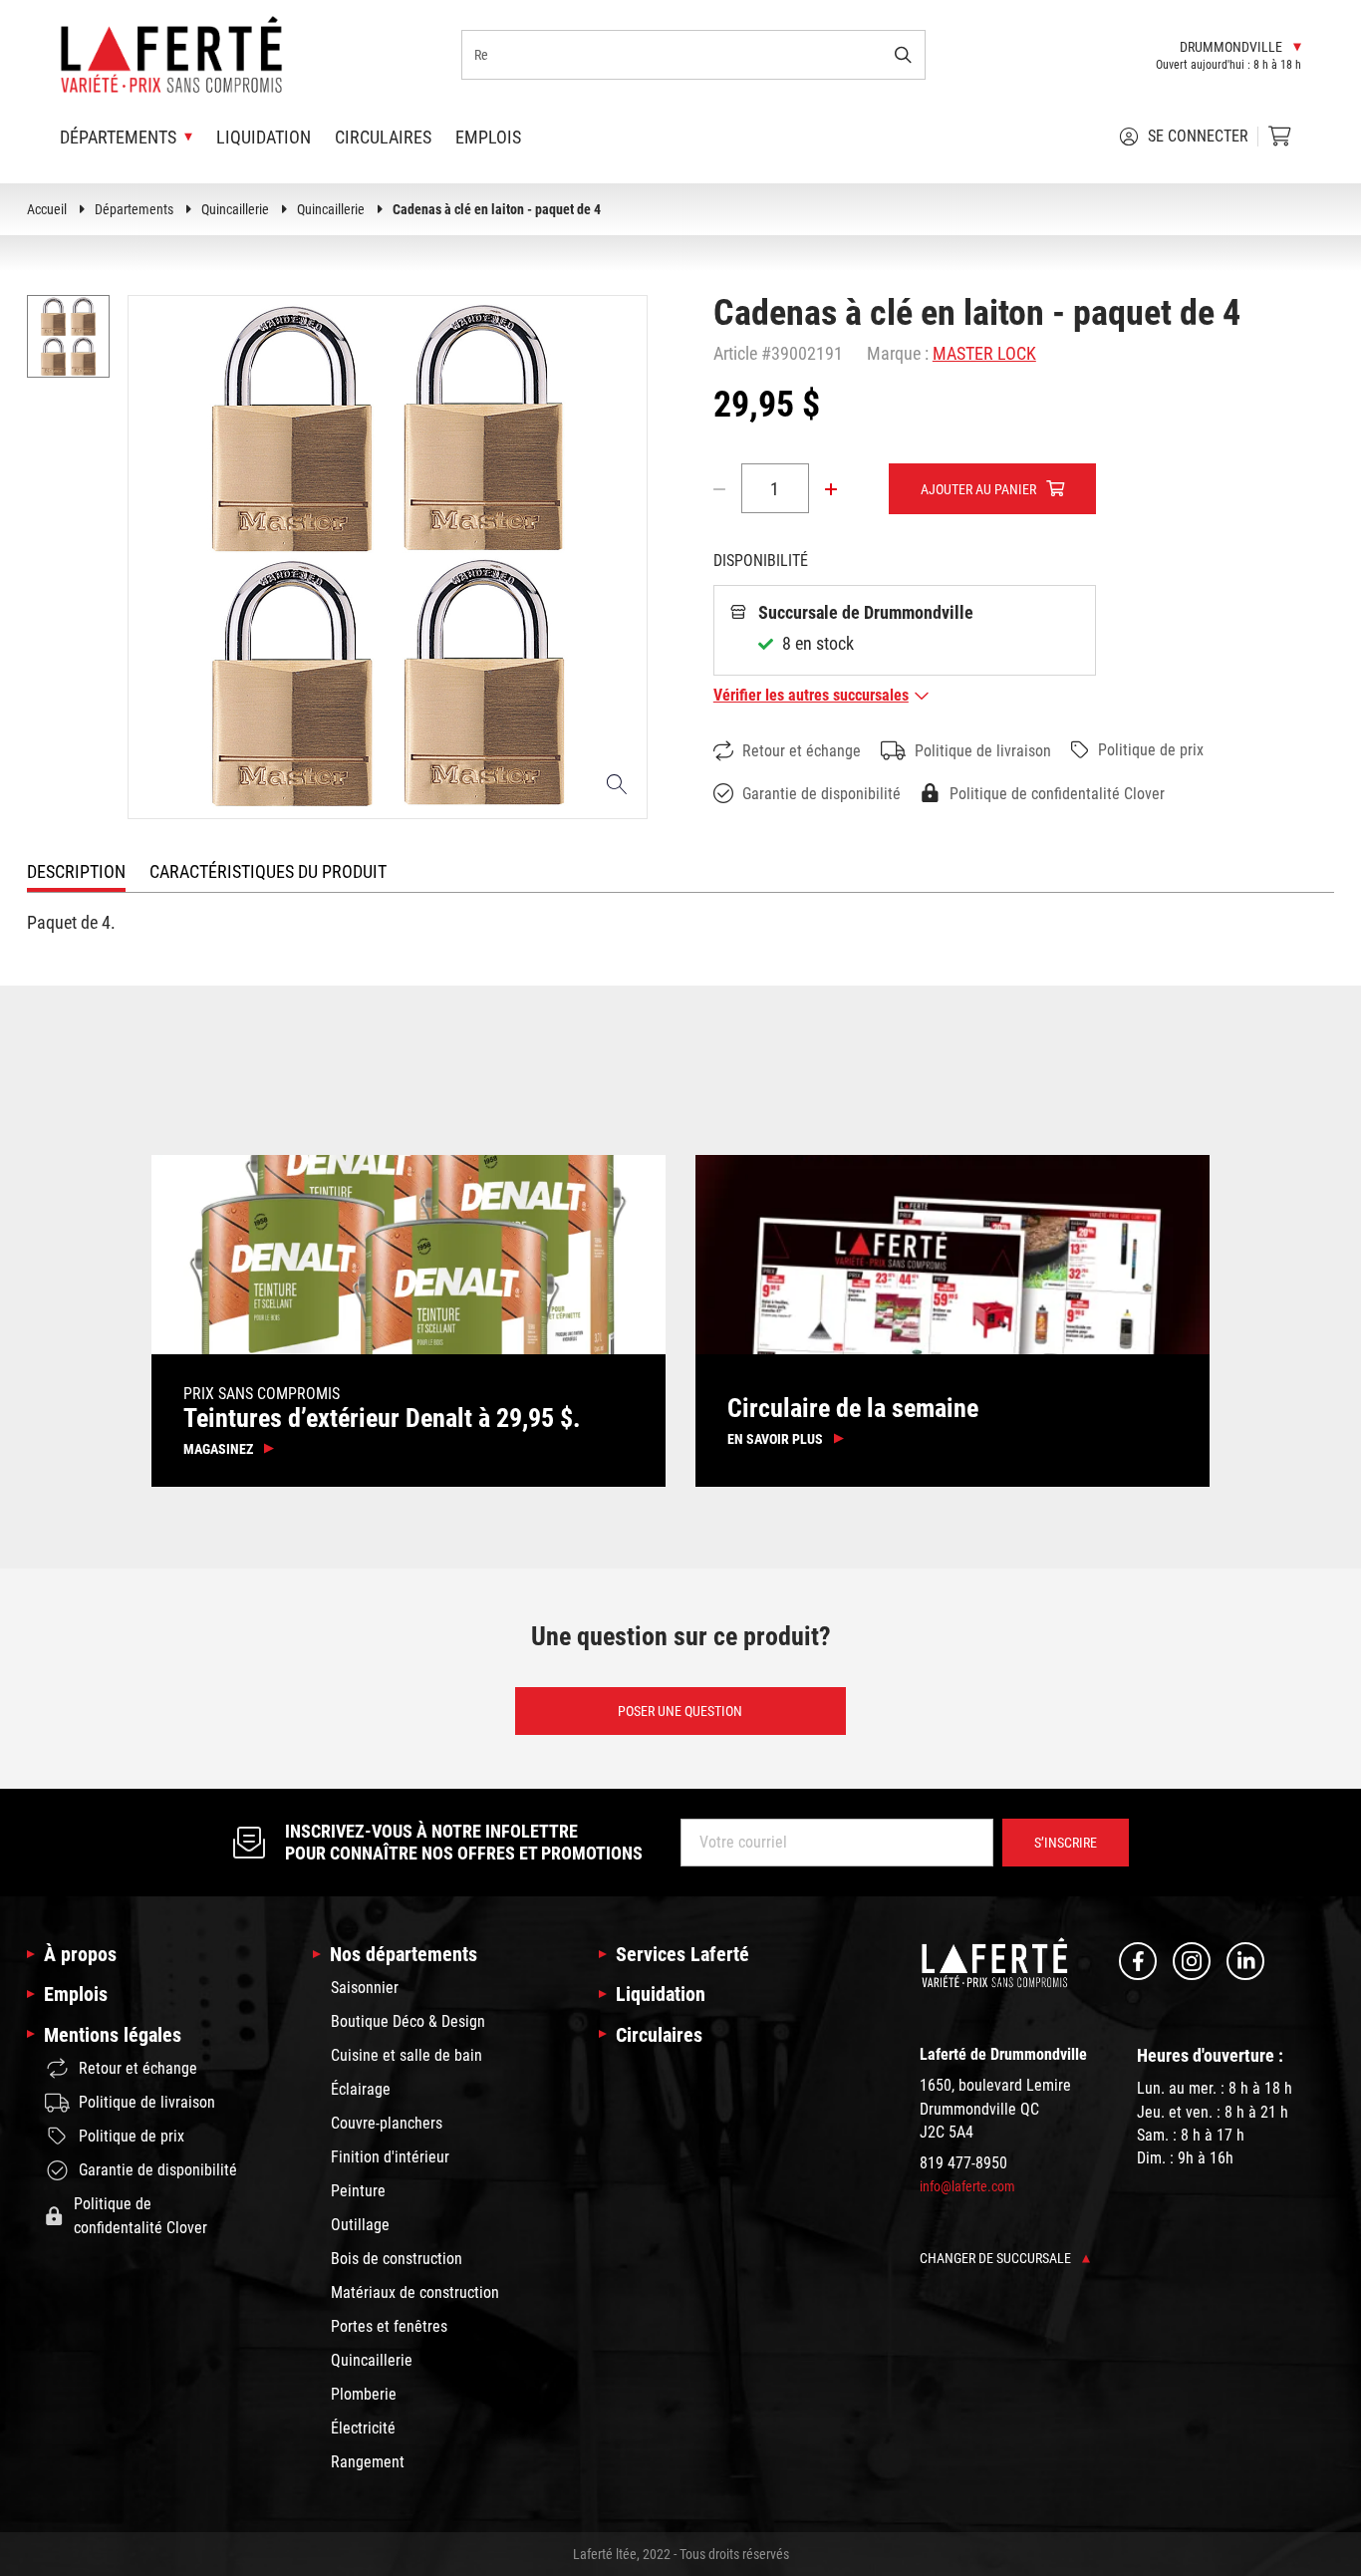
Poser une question (680, 1710)
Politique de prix (1151, 750)
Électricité (363, 2428)
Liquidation (264, 137)
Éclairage (361, 2089)
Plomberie (364, 2394)
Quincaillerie (235, 209)
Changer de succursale (997, 2258)
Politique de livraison (983, 751)
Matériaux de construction (415, 2292)
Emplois (488, 137)
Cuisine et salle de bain (407, 2055)
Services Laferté (682, 1954)
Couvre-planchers (387, 2123)
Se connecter (1198, 136)
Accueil (47, 209)
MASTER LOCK (984, 353)
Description (76, 871)
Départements (134, 209)
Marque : (898, 353)
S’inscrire (1066, 1843)
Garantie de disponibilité (821, 794)
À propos (80, 1954)
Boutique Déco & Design (408, 2021)
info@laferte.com (967, 2186)
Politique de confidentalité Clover (1057, 794)
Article (735, 353)
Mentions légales (113, 2035)
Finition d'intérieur (390, 2157)
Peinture (358, 2191)
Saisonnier (365, 1988)
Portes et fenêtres (389, 2326)
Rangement (368, 2462)
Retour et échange (802, 751)
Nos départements (404, 1954)
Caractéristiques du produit (268, 871)
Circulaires (383, 137)
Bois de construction (397, 2259)
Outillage (360, 2225)
